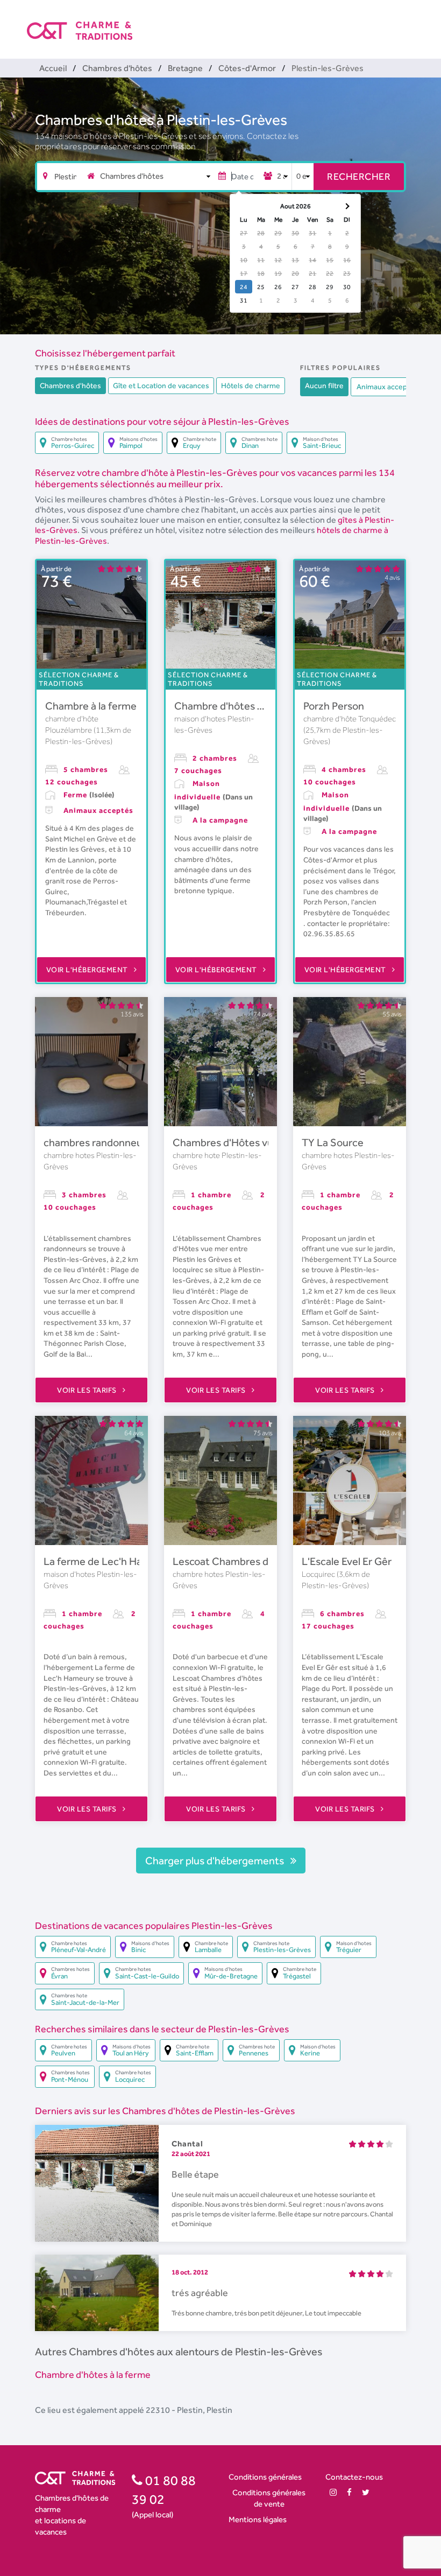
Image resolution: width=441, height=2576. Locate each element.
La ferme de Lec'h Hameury (108, 1561)
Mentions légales (258, 2519)
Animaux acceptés (387, 387)
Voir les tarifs (88, 1390)
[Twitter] (366, 2492)
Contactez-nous (354, 2477)
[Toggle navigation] (407, 22)
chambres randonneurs (97, 1142)
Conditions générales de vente (269, 2498)
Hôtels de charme (251, 385)
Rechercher (359, 176)
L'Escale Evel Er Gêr (347, 1561)
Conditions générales (265, 2477)
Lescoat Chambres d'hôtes (235, 1561)
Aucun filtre (324, 385)
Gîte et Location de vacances (161, 385)
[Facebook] (349, 2492)
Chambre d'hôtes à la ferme (239, 706)
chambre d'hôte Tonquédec (350, 719)
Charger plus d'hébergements (216, 1861)
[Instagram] (333, 2492)
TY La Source (333, 1142)
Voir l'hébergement (88, 970)
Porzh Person (334, 706)
